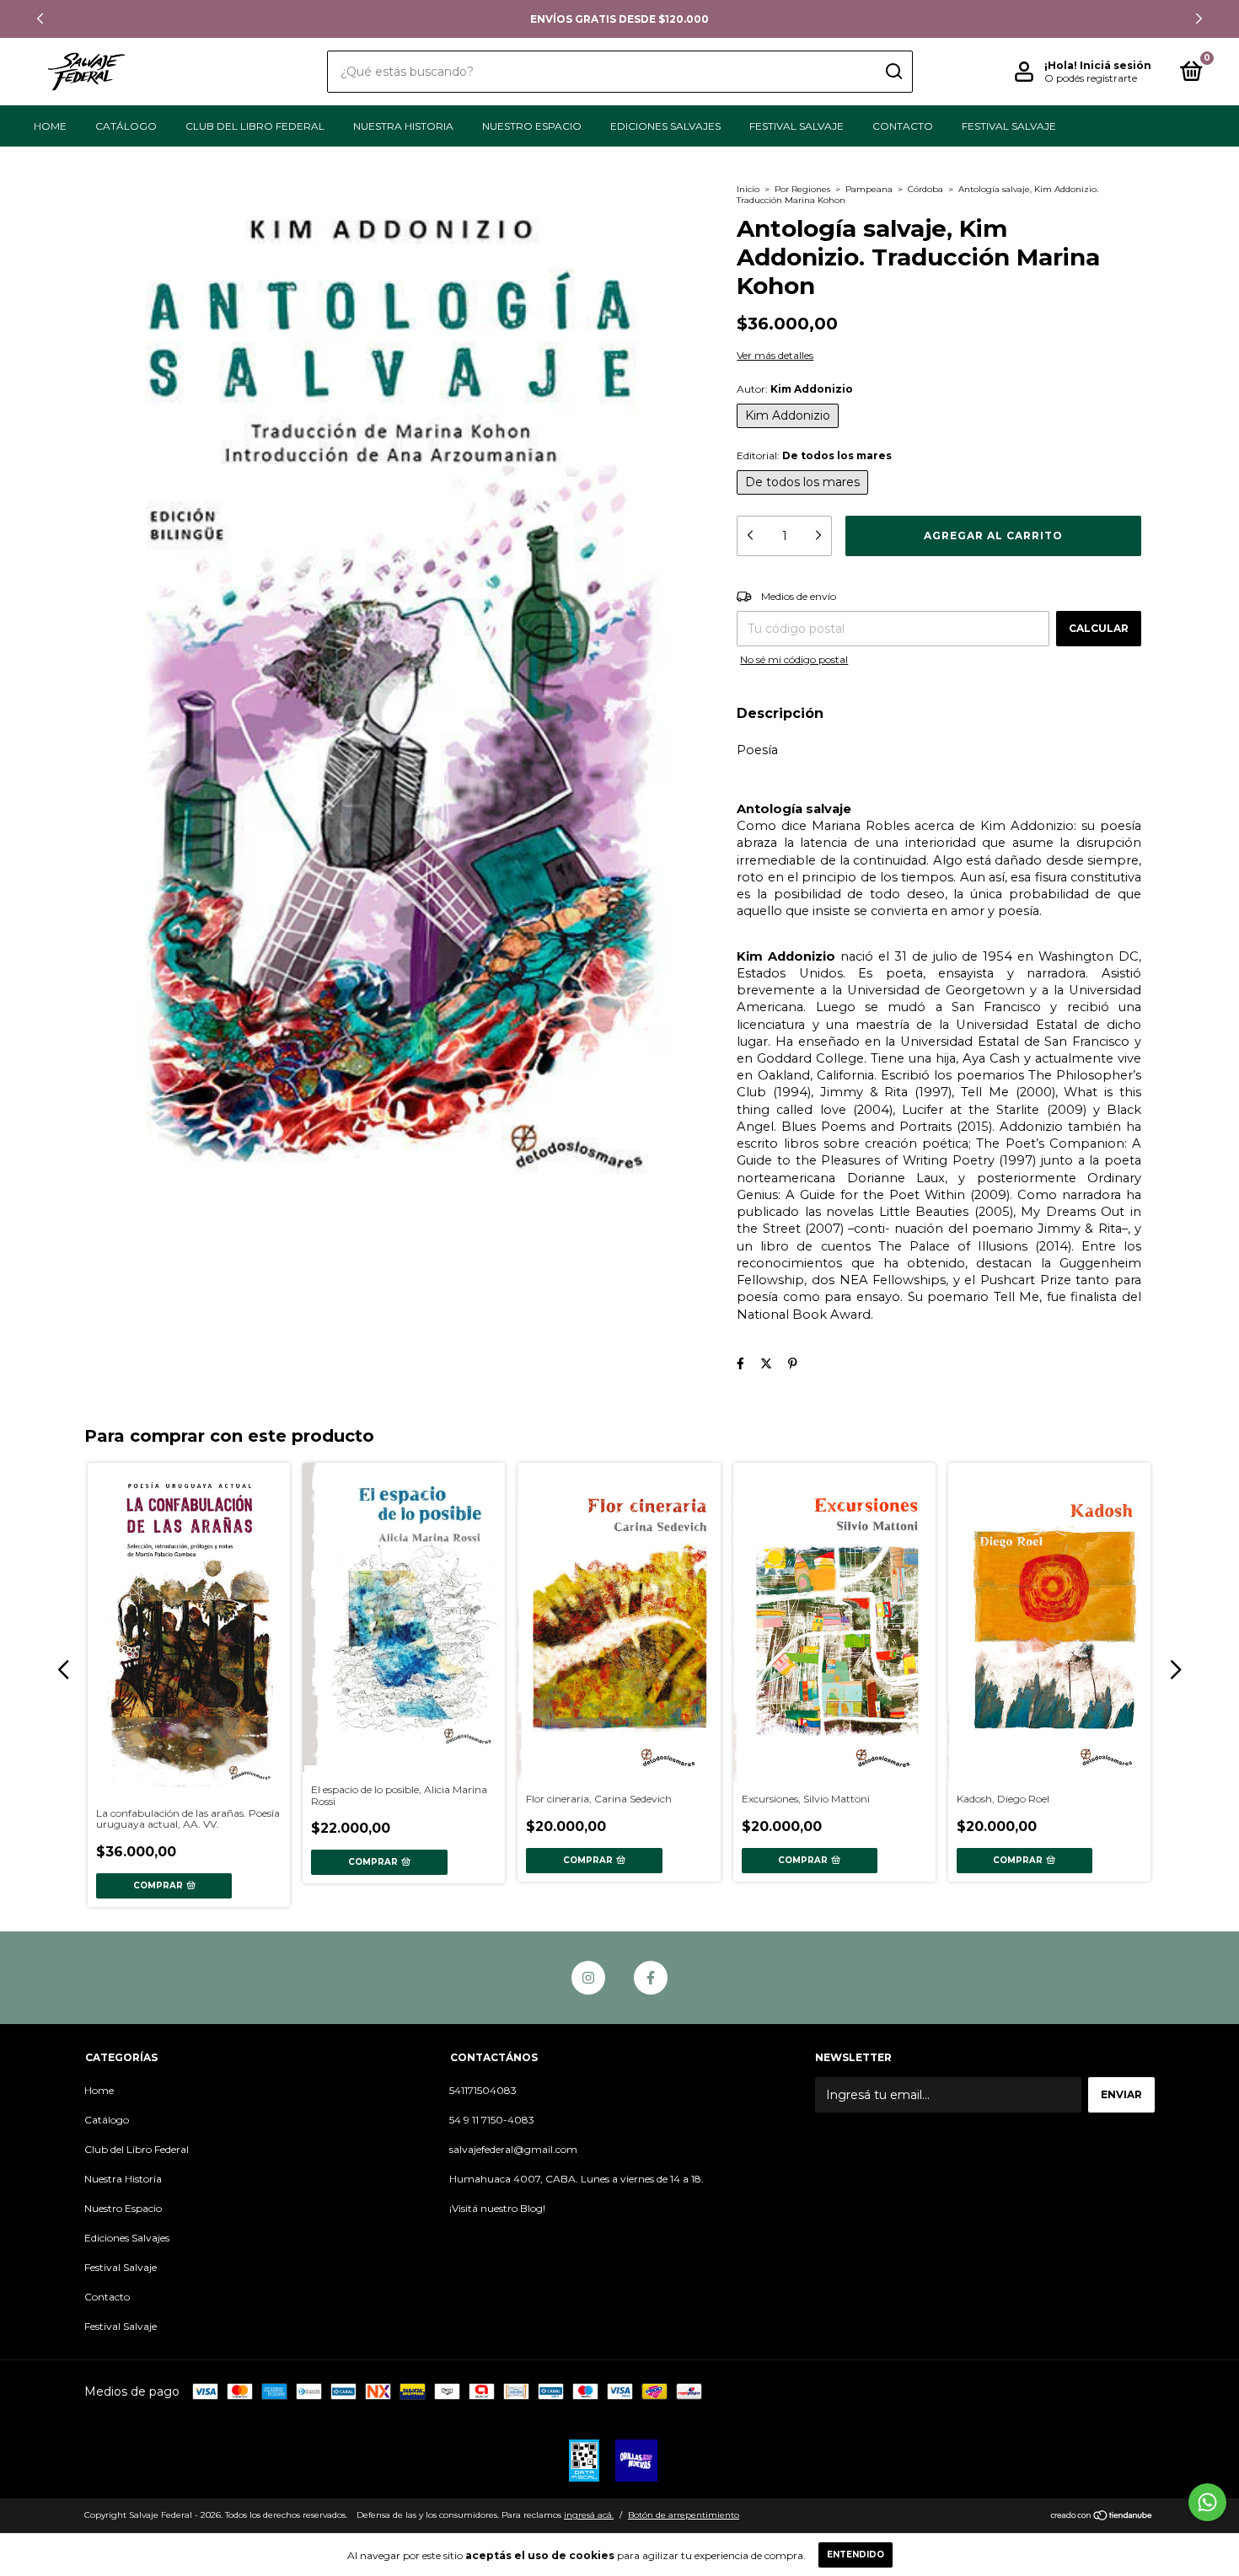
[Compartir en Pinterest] (793, 1363)
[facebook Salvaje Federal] (651, 1978)
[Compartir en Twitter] (766, 1363)
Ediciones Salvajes (665, 126)
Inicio (748, 189)
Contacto (903, 126)
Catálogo (126, 126)
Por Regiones (802, 189)
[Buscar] (893, 72)
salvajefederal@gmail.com (513, 2149)
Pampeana (869, 189)
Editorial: (814, 455)
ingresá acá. (589, 2515)
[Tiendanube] (1102, 2517)
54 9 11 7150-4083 (492, 2120)
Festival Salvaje (796, 126)
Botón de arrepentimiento (684, 2515)
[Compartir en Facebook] (740, 1363)
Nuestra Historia (403, 126)
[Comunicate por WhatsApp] (1207, 2502)
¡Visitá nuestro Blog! (497, 2208)
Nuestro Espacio (532, 126)
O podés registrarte (1091, 78)
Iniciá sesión (1116, 65)
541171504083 (483, 2090)
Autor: (795, 389)
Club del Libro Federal (255, 126)
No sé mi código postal (794, 659)
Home (50, 126)
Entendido (855, 2555)
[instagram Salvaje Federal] (588, 1978)
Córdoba (925, 189)
